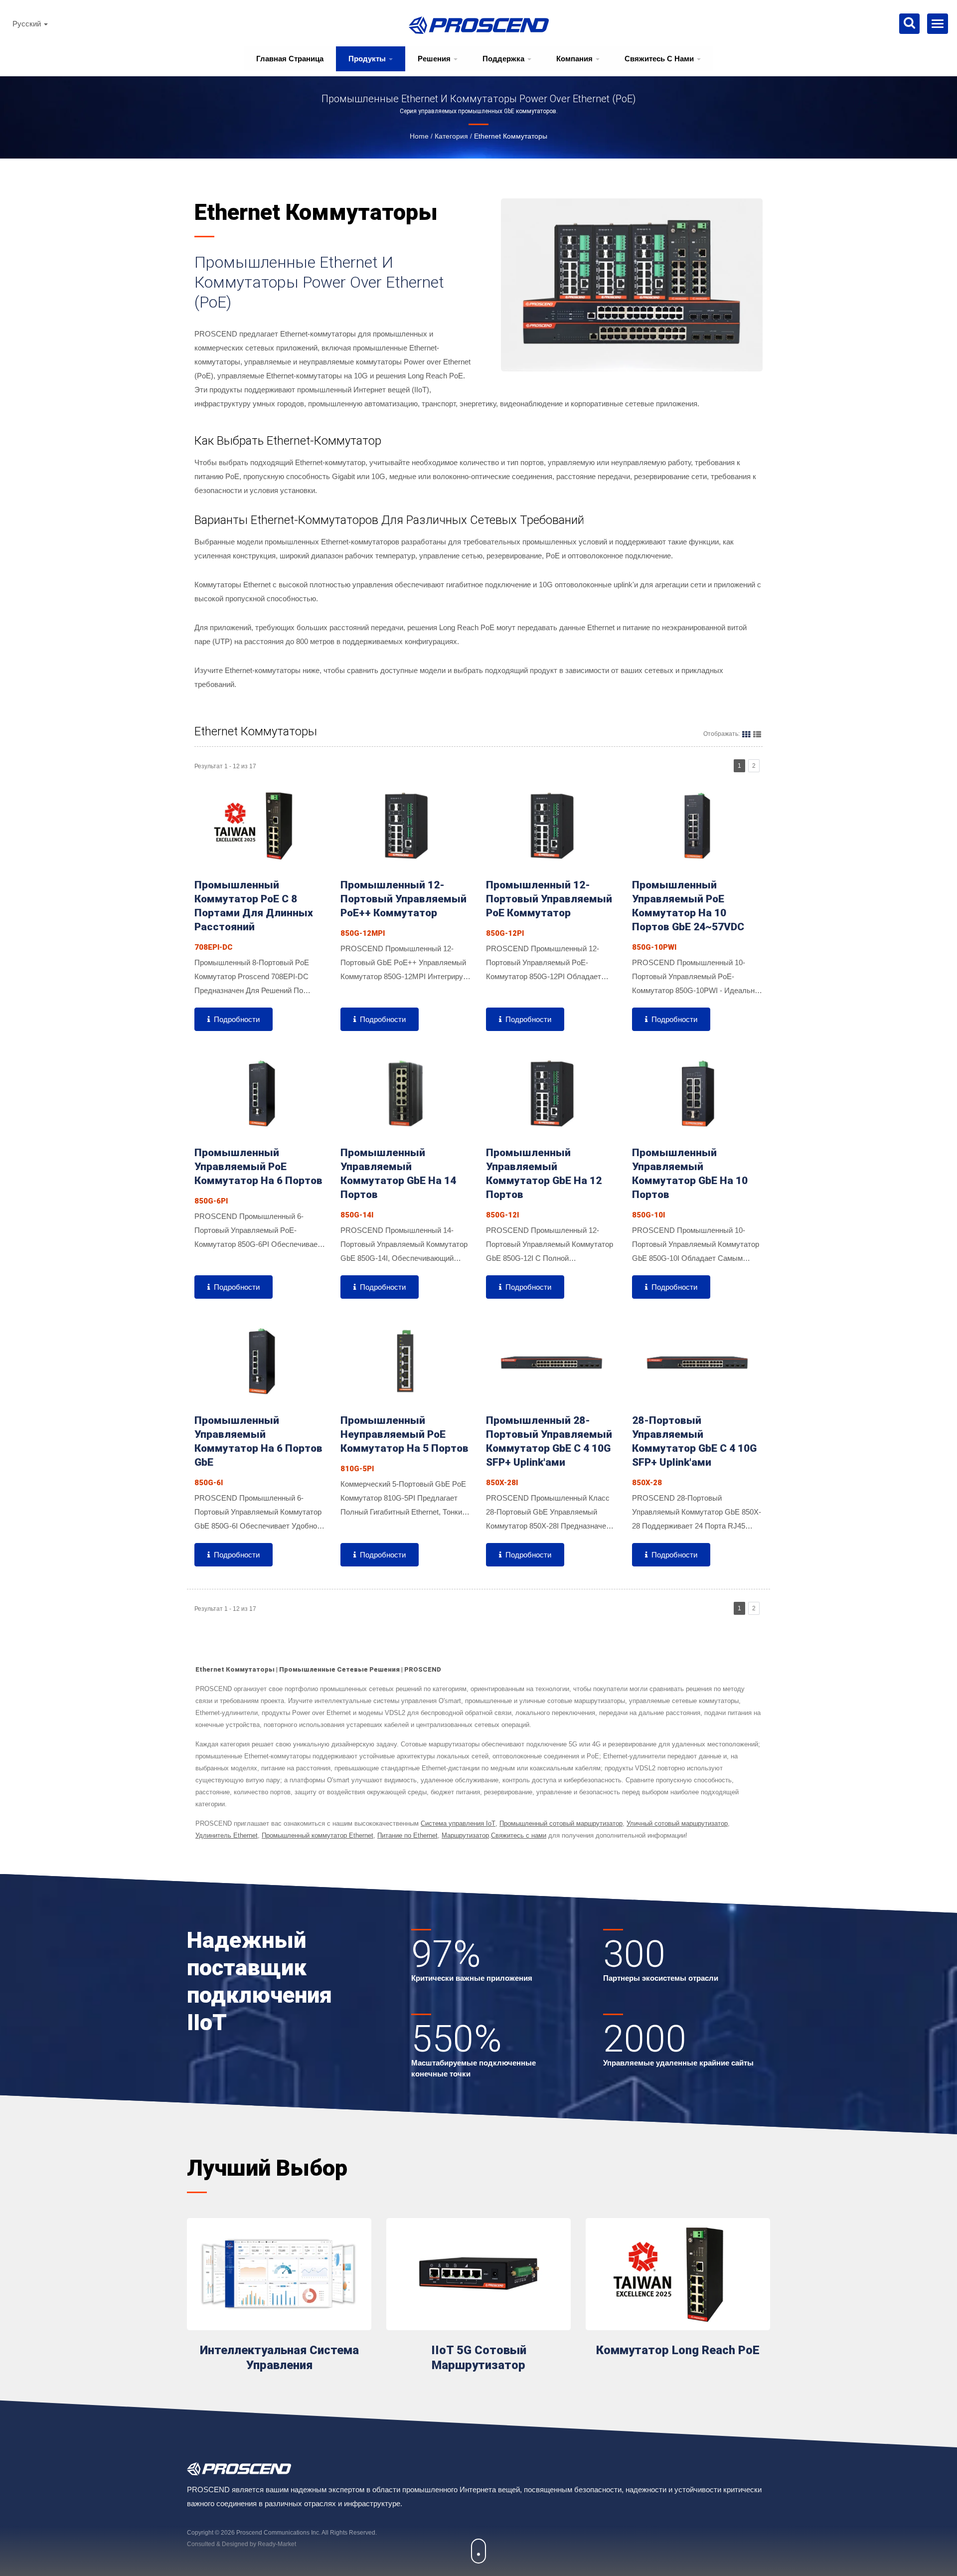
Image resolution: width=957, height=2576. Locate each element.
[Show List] (757, 734)
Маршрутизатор (465, 1835)
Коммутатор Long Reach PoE (678, 2350)
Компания (575, 59)
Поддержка (504, 59)
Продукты (368, 59)
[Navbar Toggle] (938, 24)
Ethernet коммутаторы (511, 136)
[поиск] (909, 24)
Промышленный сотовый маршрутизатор (561, 1823)
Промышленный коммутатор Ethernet (318, 1835)
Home (419, 136)
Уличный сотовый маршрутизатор (677, 1823)
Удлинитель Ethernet (227, 1835)
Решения (435, 59)
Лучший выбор (267, 2168)
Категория (451, 136)
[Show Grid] (746, 734)
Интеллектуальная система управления (279, 2358)
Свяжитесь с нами (660, 59)
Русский (28, 24)
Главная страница (290, 59)
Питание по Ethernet (407, 1835)
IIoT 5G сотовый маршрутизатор (479, 2358)
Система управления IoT (458, 1823)
